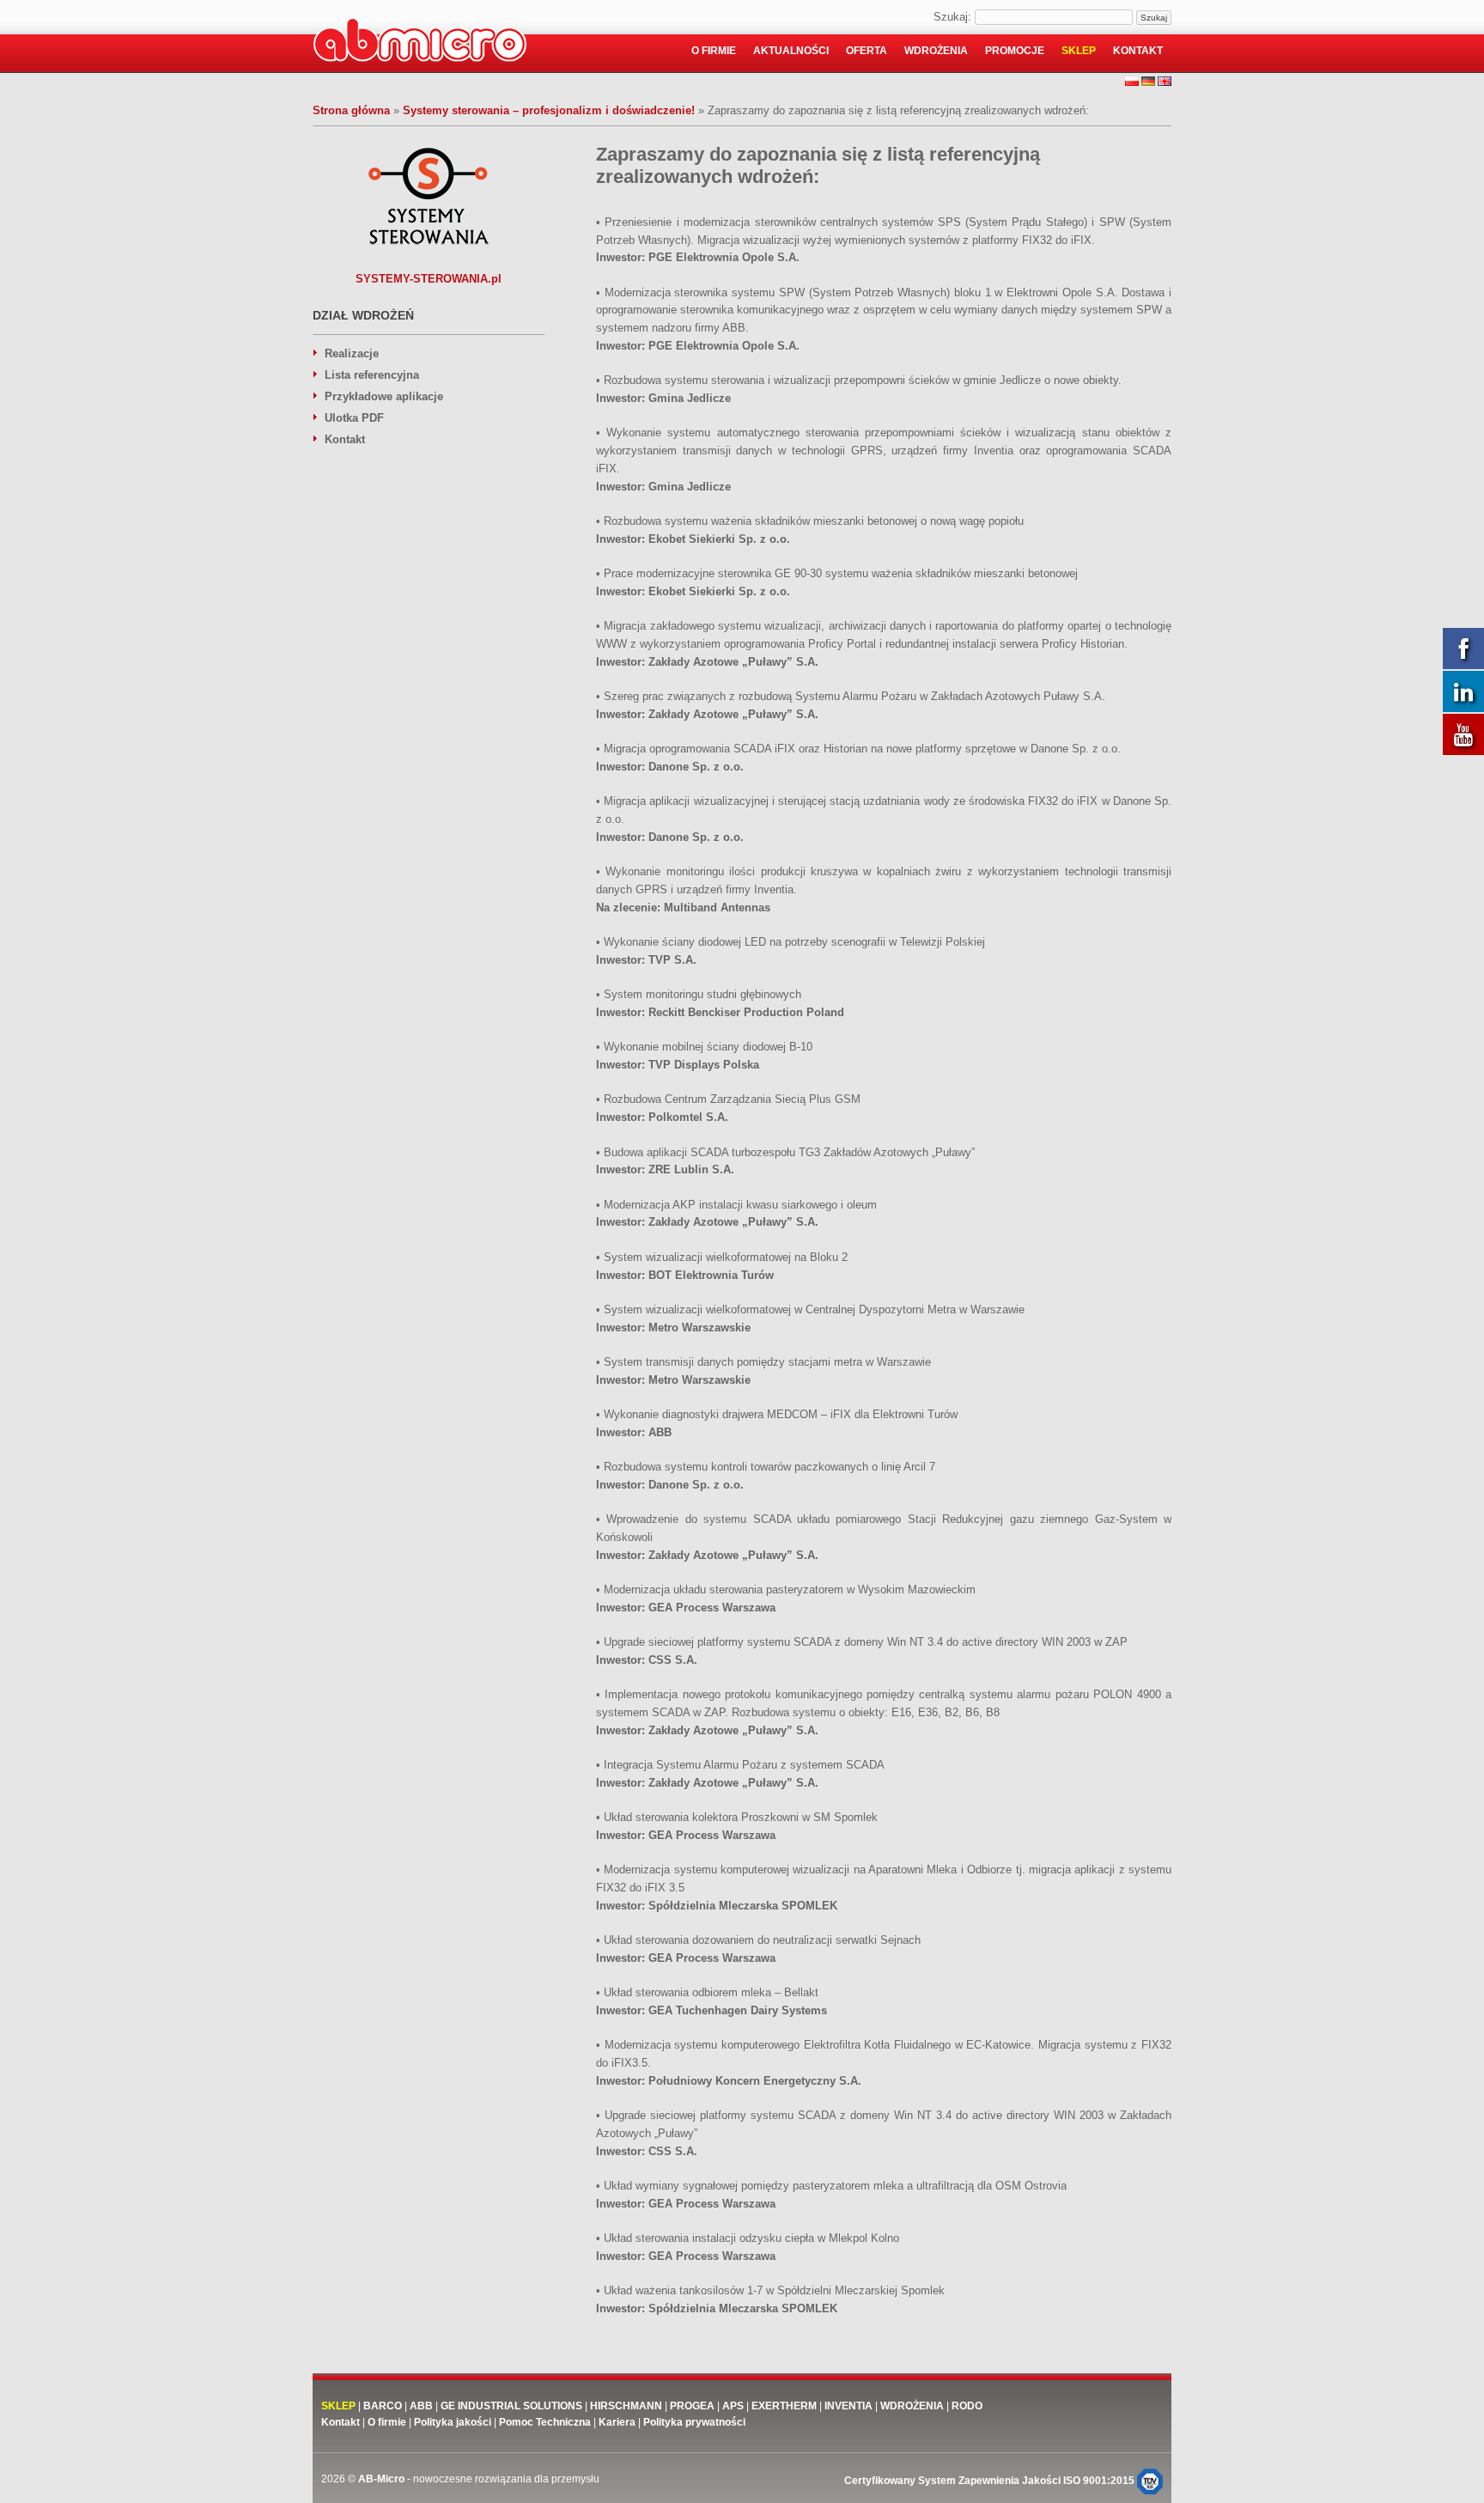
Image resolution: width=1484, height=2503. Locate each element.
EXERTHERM (785, 2406)
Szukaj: (952, 17)
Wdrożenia (936, 51)
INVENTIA (848, 2406)
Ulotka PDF (354, 418)
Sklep (1079, 51)
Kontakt (1138, 51)
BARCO (383, 2406)
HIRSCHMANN (626, 2406)
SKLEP (338, 2406)
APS (733, 2406)
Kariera (617, 2422)
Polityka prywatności (694, 2422)
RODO (967, 2406)
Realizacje (352, 353)
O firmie (714, 51)
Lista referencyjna (372, 375)
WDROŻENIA (912, 2406)
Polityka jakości (453, 2422)
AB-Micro (381, 2479)
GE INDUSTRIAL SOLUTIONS (511, 2406)
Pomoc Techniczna (545, 2422)
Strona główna (351, 110)
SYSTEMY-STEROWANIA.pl (429, 279)
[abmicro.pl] (420, 43)
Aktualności (791, 51)
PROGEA (692, 2406)
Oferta (867, 51)
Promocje (1015, 51)
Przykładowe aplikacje (384, 396)
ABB (421, 2406)
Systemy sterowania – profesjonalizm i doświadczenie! (549, 110)
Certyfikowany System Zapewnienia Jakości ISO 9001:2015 (991, 2481)
